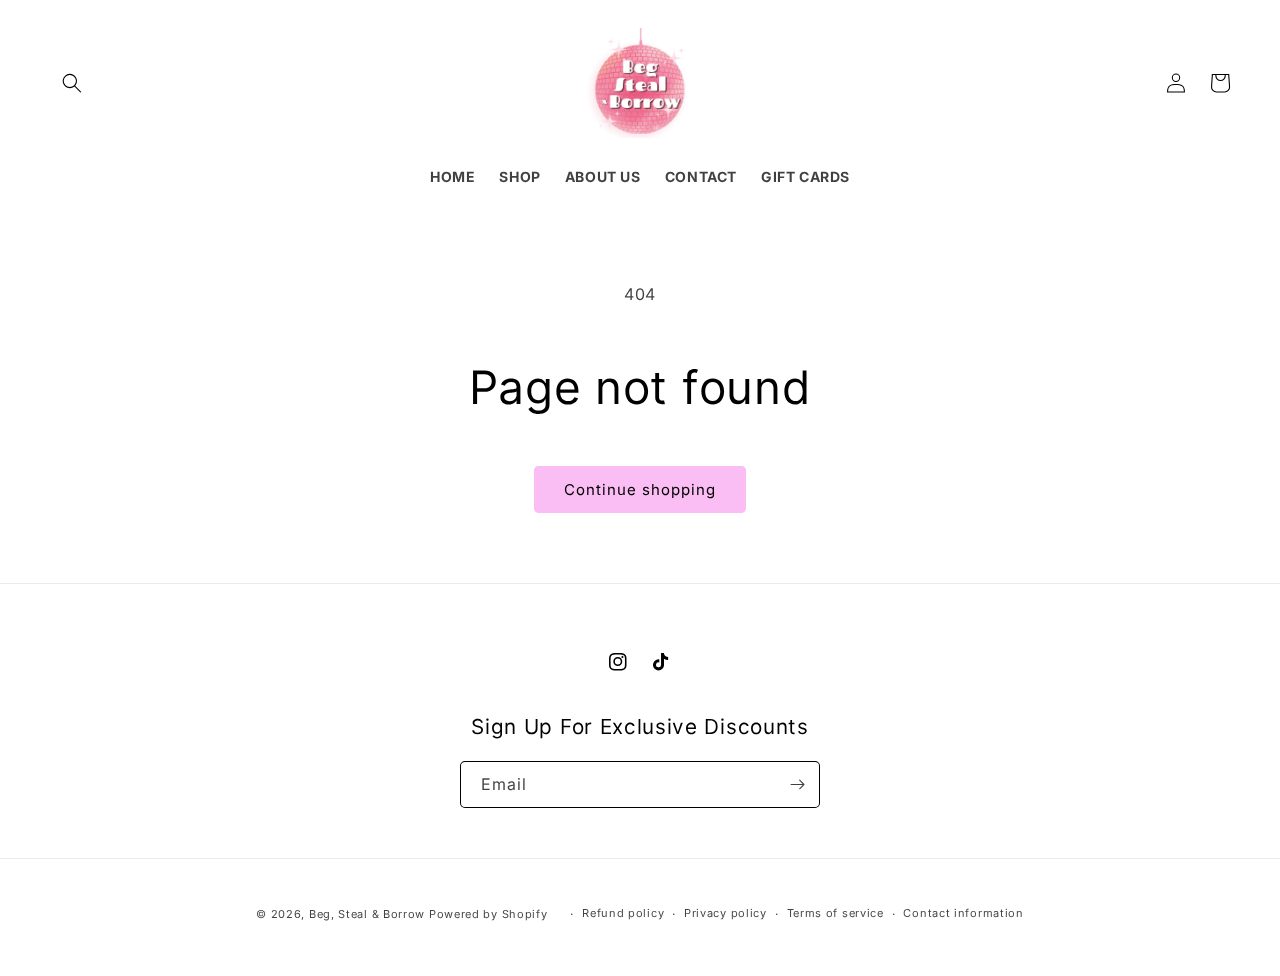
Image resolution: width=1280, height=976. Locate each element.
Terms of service (835, 913)
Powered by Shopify (488, 914)
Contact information (963, 913)
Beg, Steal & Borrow (367, 914)
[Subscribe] (797, 784)
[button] (72, 83)
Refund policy (623, 913)
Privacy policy (725, 913)
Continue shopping (640, 489)
